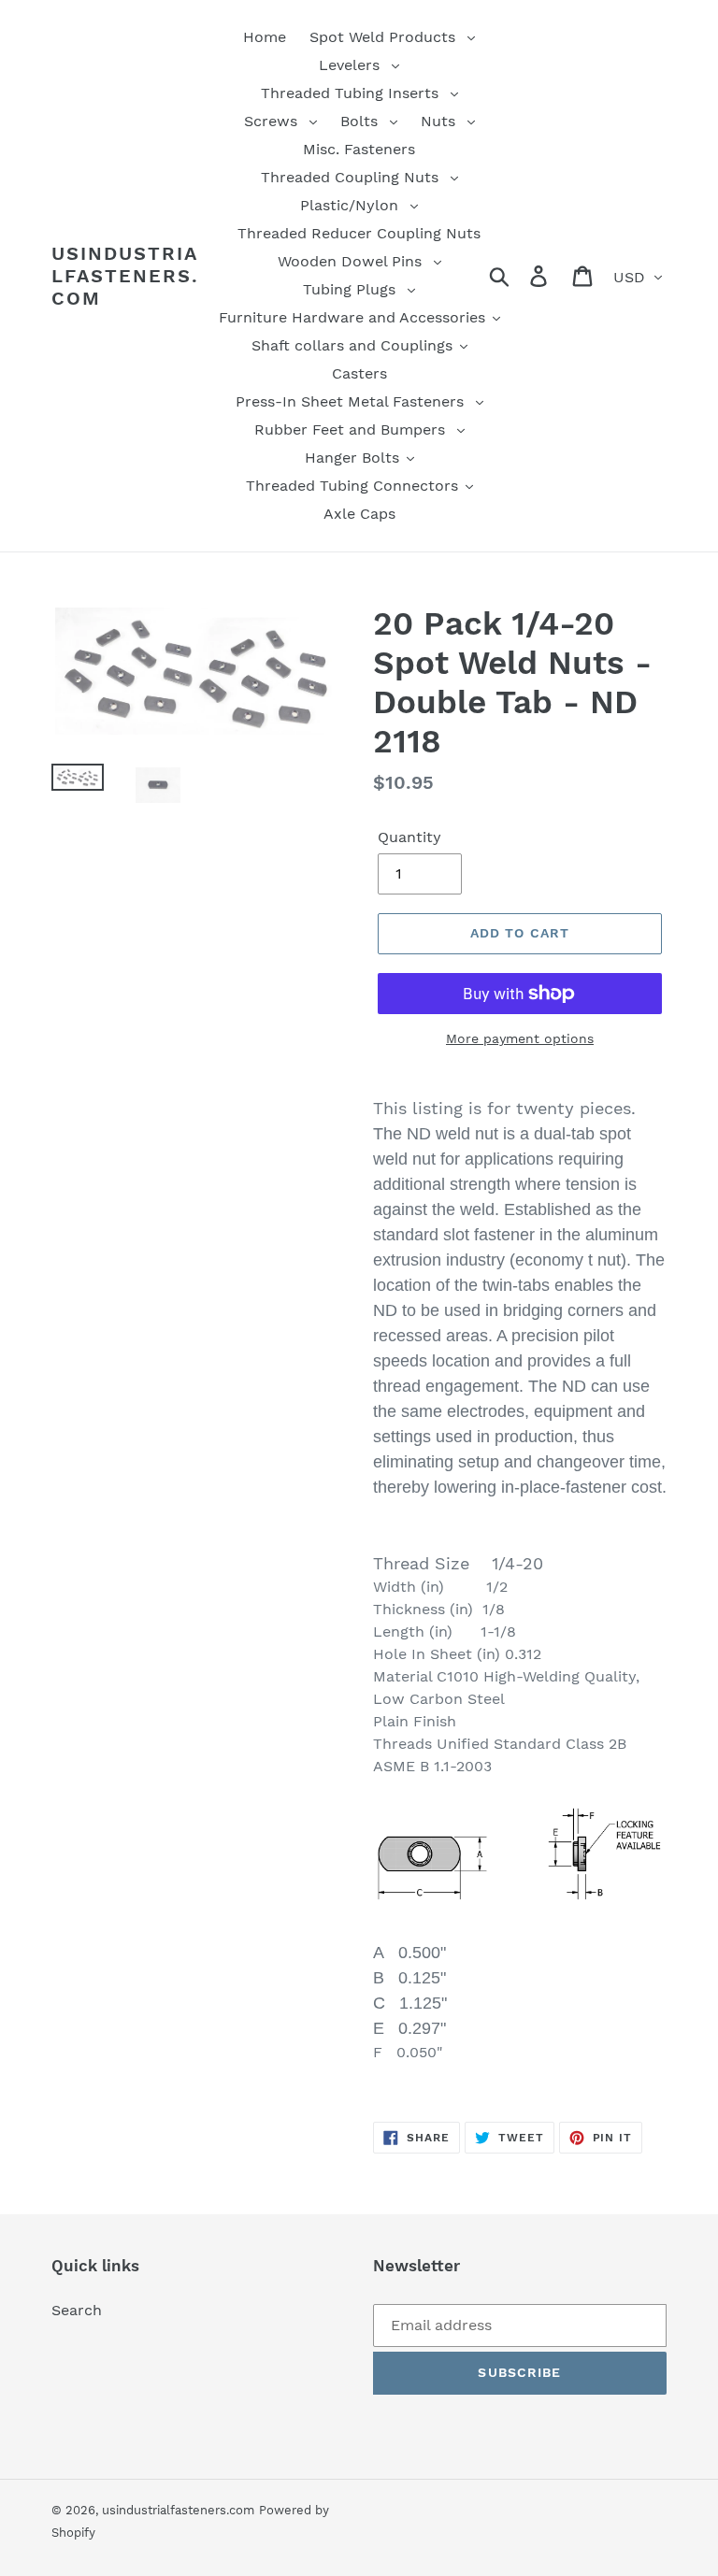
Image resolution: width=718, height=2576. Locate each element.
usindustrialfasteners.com (125, 276)
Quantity (409, 837)
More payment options (520, 1038)
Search (77, 2310)
